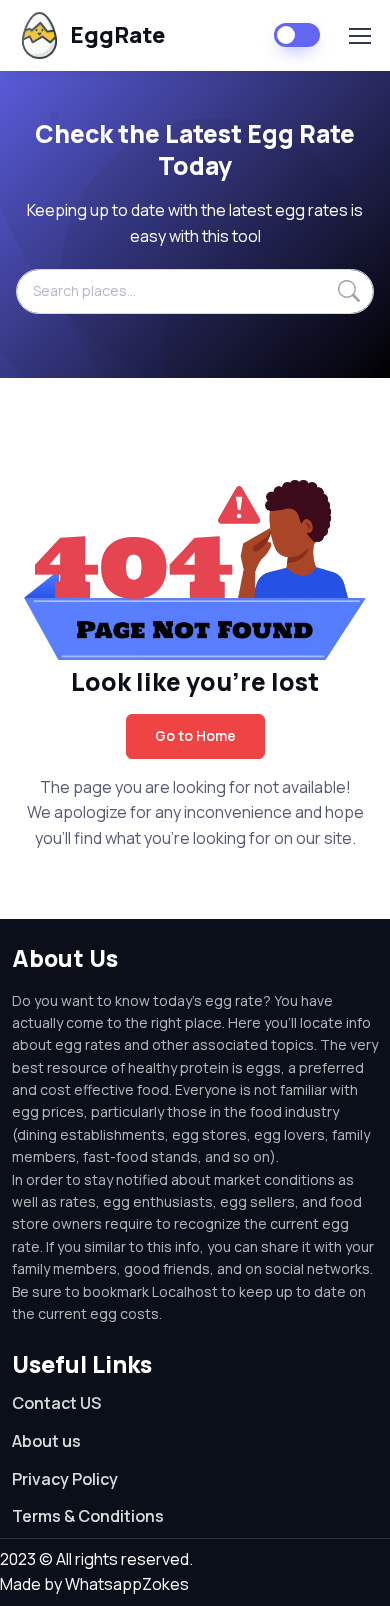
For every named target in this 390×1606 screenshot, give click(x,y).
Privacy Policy (65, 1479)
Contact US (56, 1403)
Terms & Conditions (88, 1516)
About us (46, 1441)
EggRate (117, 35)
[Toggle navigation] (359, 36)
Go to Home (195, 735)
